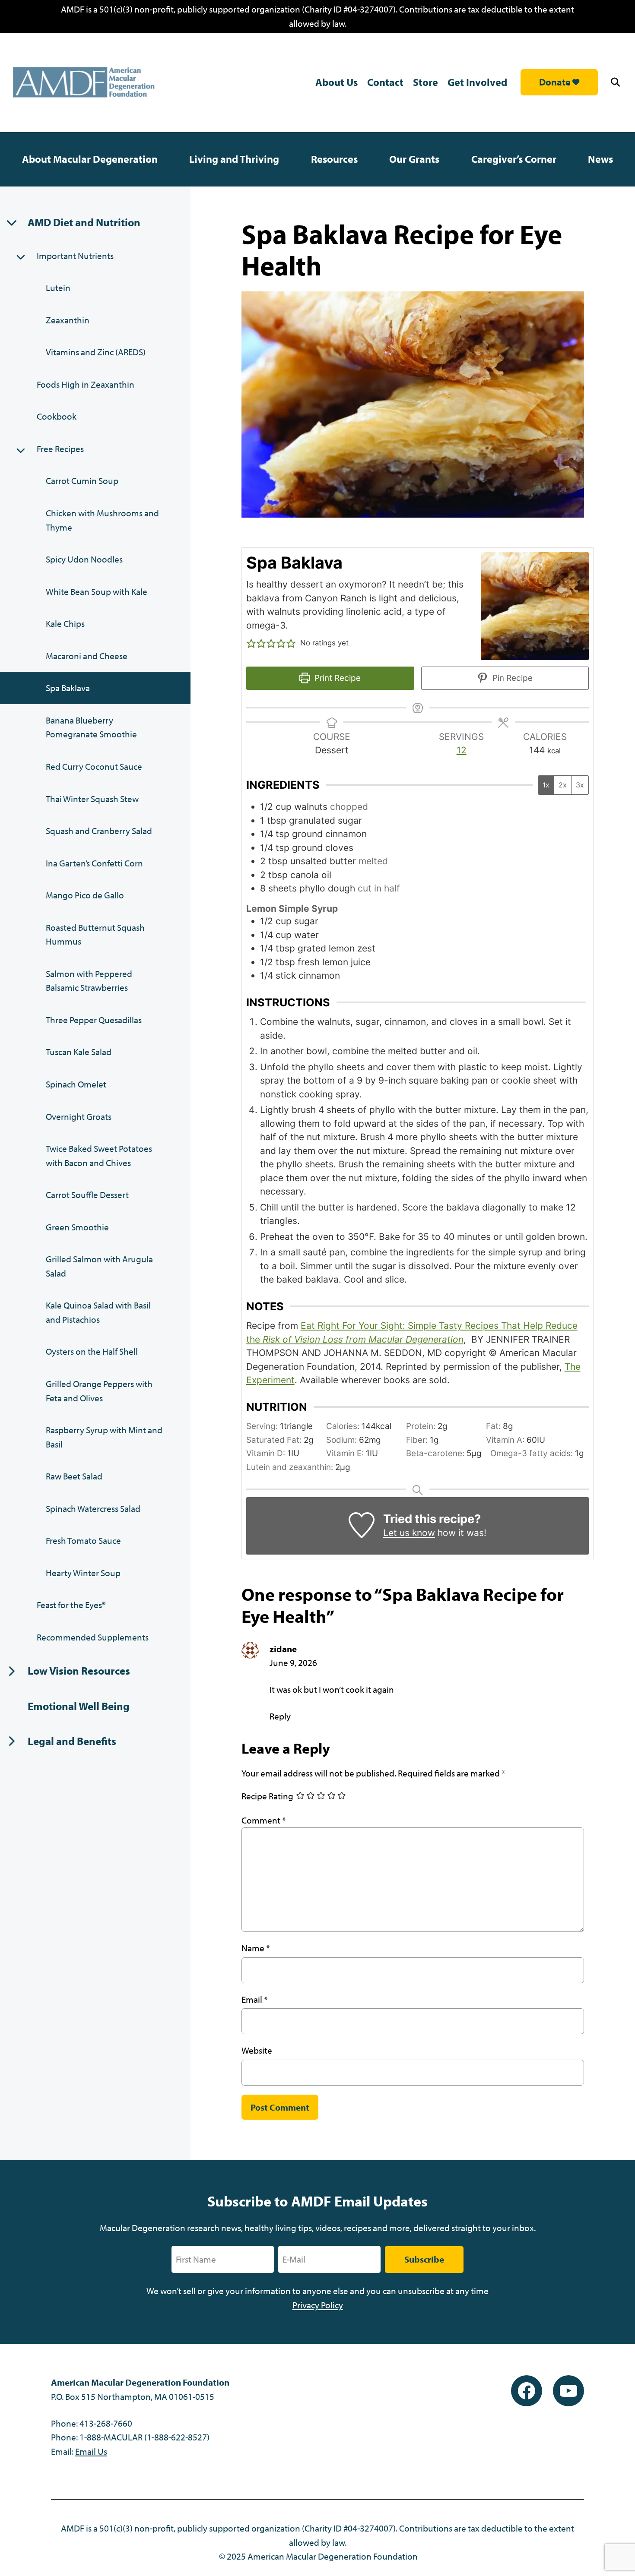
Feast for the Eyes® (71, 1605)
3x (580, 785)
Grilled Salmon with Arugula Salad (99, 1266)
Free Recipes (60, 449)
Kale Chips (65, 623)
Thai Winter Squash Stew (92, 799)
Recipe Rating (267, 1796)
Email (255, 1999)
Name (256, 1948)
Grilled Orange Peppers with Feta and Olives (99, 1391)
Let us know (409, 1533)
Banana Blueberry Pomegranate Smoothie (91, 727)
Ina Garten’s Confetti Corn (94, 863)
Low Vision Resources (79, 1670)
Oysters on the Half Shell (92, 1351)
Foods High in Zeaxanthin (86, 384)
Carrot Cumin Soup (82, 480)
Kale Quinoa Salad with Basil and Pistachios (98, 1312)
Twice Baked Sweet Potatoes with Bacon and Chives (99, 1155)
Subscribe (424, 2259)
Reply (280, 1716)
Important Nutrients (75, 256)
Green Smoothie (77, 1227)
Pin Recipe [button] (511, 678)
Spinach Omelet (76, 1084)
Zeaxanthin (68, 320)
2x (563, 785)
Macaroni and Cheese (87, 656)
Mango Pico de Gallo (85, 895)
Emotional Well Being (79, 1706)
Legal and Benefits (72, 1741)
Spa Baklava (68, 688)
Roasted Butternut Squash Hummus (95, 934)
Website (257, 2050)
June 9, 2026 (293, 1663)
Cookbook (57, 416)
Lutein (58, 288)
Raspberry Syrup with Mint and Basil (104, 1437)
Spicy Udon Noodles (84, 559)
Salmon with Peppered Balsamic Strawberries (89, 981)
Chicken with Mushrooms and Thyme (102, 520)
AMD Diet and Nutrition (84, 222)
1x (546, 785)
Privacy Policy (318, 2305)
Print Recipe (337, 678)
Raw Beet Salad (74, 1476)
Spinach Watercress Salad (93, 1508)
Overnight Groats (79, 1116)
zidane (283, 1649)
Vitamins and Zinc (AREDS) (96, 352)
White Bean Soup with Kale (97, 591)
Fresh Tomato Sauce (83, 1540)
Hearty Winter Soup (83, 1573)
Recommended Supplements (93, 1637)
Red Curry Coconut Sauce (94, 766)
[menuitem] (90, 159)
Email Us (91, 2451)
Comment (264, 1820)
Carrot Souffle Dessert (87, 1195)
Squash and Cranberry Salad (99, 831)
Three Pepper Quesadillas (94, 1020)
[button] (617, 82)
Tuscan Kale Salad (79, 1052)
